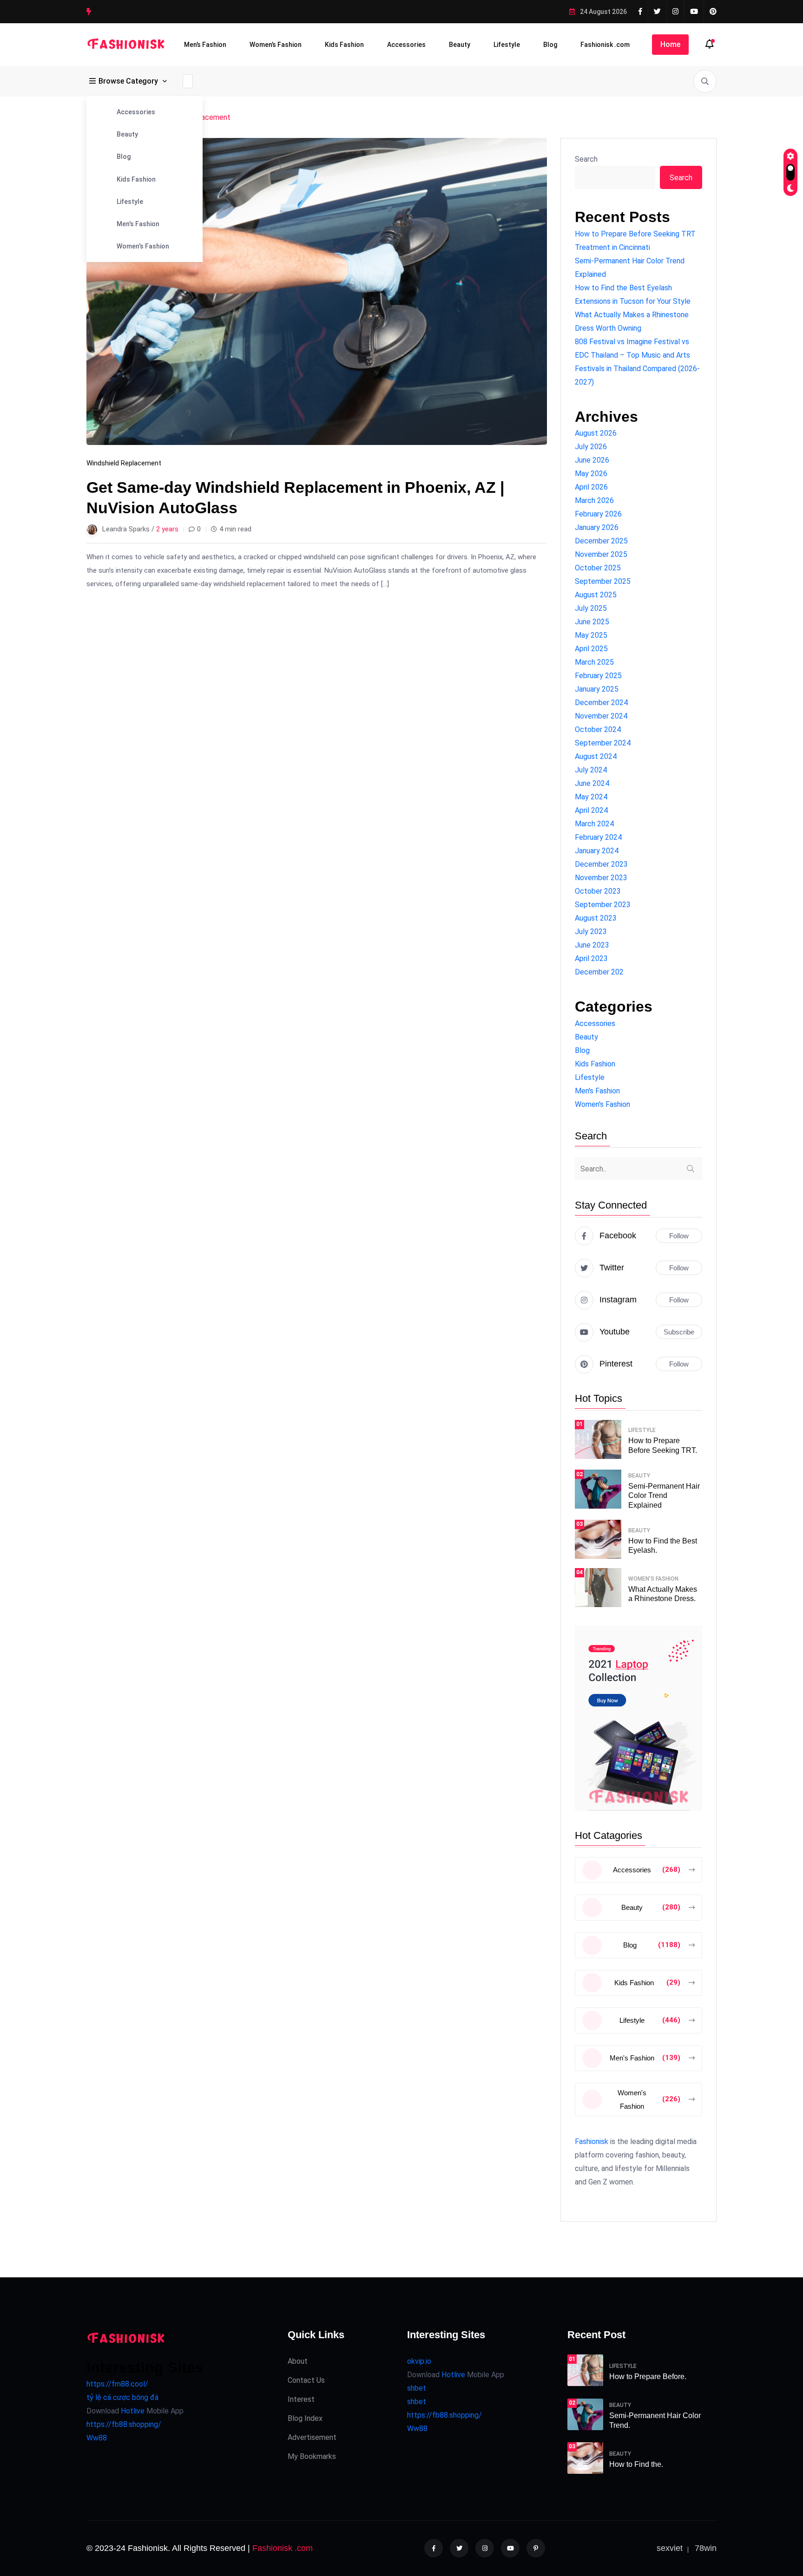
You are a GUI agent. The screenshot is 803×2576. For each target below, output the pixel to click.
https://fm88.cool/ (117, 2384)
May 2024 (591, 797)
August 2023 (596, 918)
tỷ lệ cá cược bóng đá (122, 2397)
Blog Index (305, 2418)
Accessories (406, 45)
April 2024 (591, 810)
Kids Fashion (344, 45)
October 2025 (598, 568)
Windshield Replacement (124, 463)
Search (586, 159)
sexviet (670, 2548)
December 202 (599, 972)
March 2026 (594, 500)
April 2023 (591, 958)
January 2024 (597, 851)
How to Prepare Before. (648, 2377)
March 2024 (594, 824)
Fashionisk (592, 2141)
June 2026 (592, 460)
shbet (417, 2388)
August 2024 (596, 756)
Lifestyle (507, 45)
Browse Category (128, 81)
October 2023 (598, 891)
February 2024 (598, 837)
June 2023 (592, 945)
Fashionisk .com (605, 45)
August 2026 (596, 433)
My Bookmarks (312, 2456)
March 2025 (594, 662)
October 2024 (598, 729)
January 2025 (597, 689)
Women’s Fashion (276, 45)
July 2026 (591, 447)
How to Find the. (636, 2464)
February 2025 (598, 676)
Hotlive (132, 2411)
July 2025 (591, 608)
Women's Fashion (143, 246)
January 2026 (597, 527)
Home (670, 44)
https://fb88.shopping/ (124, 2424)
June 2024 (592, 783)
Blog (550, 45)
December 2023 (601, 864)
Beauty (460, 45)
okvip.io (419, 2361)
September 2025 (603, 581)
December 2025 (601, 541)
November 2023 (601, 878)
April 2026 (591, 487)
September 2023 (603, 905)
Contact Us (306, 2380)
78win (706, 2548)
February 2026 (598, 514)
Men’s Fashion (205, 45)
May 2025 (591, 635)
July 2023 (591, 932)
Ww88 (97, 2438)
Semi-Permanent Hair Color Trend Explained (664, 1496)
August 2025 (596, 595)
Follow (679, 1236)
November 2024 (601, 716)
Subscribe (679, 1332)
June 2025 (592, 622)
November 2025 (601, 554)
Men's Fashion (138, 224)
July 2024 (591, 770)
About (298, 2361)
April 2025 (591, 649)
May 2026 (591, 474)
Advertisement (312, 2437)
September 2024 (603, 743)
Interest (301, 2399)
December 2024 (601, 703)
